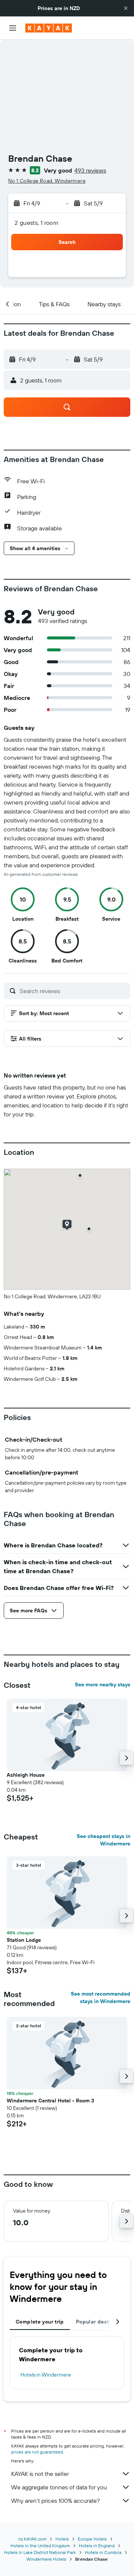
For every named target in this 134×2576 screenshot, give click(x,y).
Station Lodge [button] (24, 1940)
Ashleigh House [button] (26, 1775)
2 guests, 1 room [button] (36, 223)
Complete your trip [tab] (40, 2322)
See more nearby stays (103, 1684)
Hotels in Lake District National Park (40, 2552)
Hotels (62, 2539)
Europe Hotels (92, 2539)
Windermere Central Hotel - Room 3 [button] (50, 2101)
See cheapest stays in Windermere (103, 1840)
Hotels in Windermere (46, 2375)
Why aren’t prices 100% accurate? (55, 2501)
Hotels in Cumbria (103, 2552)
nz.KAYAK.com (32, 2539)
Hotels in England (97, 2546)
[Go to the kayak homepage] (49, 28)
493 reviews (90, 170)
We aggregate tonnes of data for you (59, 2487)
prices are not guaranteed (37, 2452)
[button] (126, 8)
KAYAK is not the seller (40, 2474)
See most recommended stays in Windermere (100, 1997)
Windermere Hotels (46, 2559)
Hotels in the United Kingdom (40, 2546)
